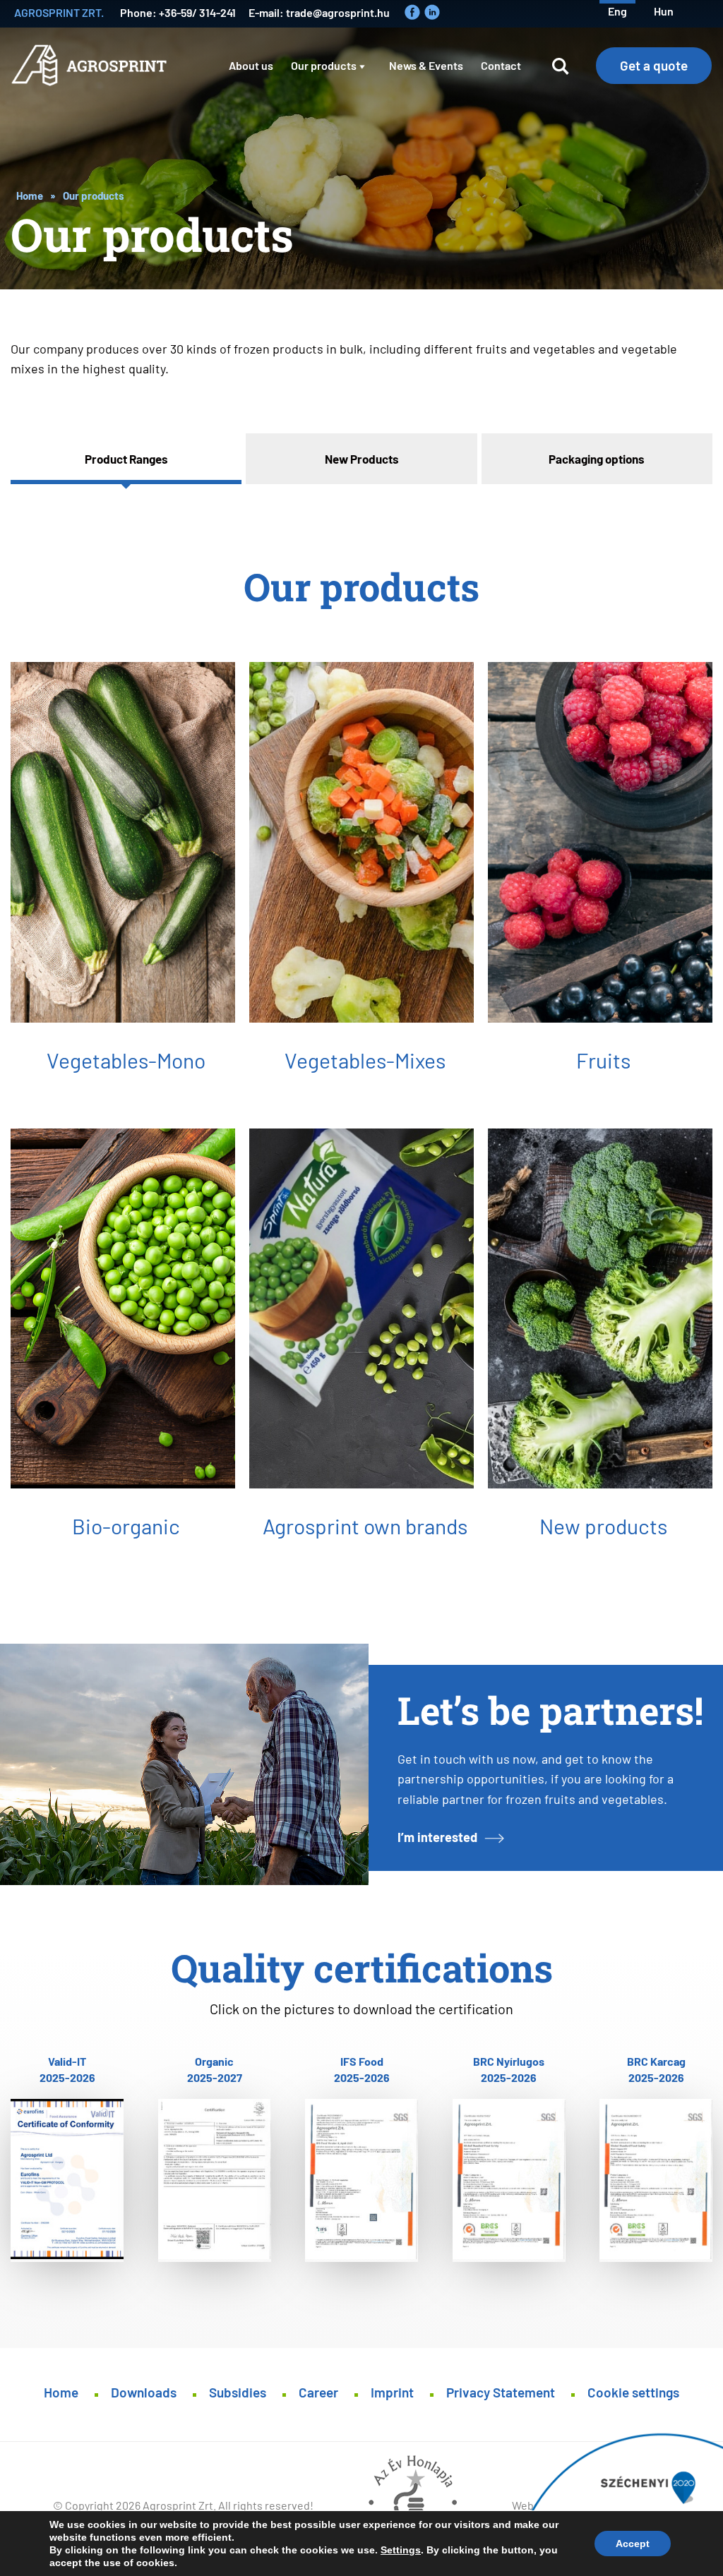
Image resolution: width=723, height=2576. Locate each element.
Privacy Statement (501, 2391)
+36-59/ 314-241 (197, 12)
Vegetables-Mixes (365, 1059)
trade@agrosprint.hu (338, 12)
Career (318, 2391)
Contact (501, 65)
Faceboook (412, 12)
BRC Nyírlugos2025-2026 (509, 2069)
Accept (633, 2544)
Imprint (392, 2391)
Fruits (603, 1059)
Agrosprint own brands (365, 1525)
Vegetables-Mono (126, 1059)
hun (664, 10)
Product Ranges (126, 458)
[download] (67, 2180)
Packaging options (597, 458)
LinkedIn (432, 12)
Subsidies (238, 2391)
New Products (362, 458)
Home (30, 195)
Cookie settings (633, 2391)
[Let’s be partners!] (184, 1764)
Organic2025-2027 (215, 2069)
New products (603, 1525)
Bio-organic (126, 1525)
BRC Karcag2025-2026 (656, 2069)
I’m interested (437, 1836)
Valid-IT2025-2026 (67, 2069)
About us (251, 65)
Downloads (144, 2391)
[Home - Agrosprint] (92, 76)
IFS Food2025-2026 (362, 2069)
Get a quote (654, 65)
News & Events (426, 65)
